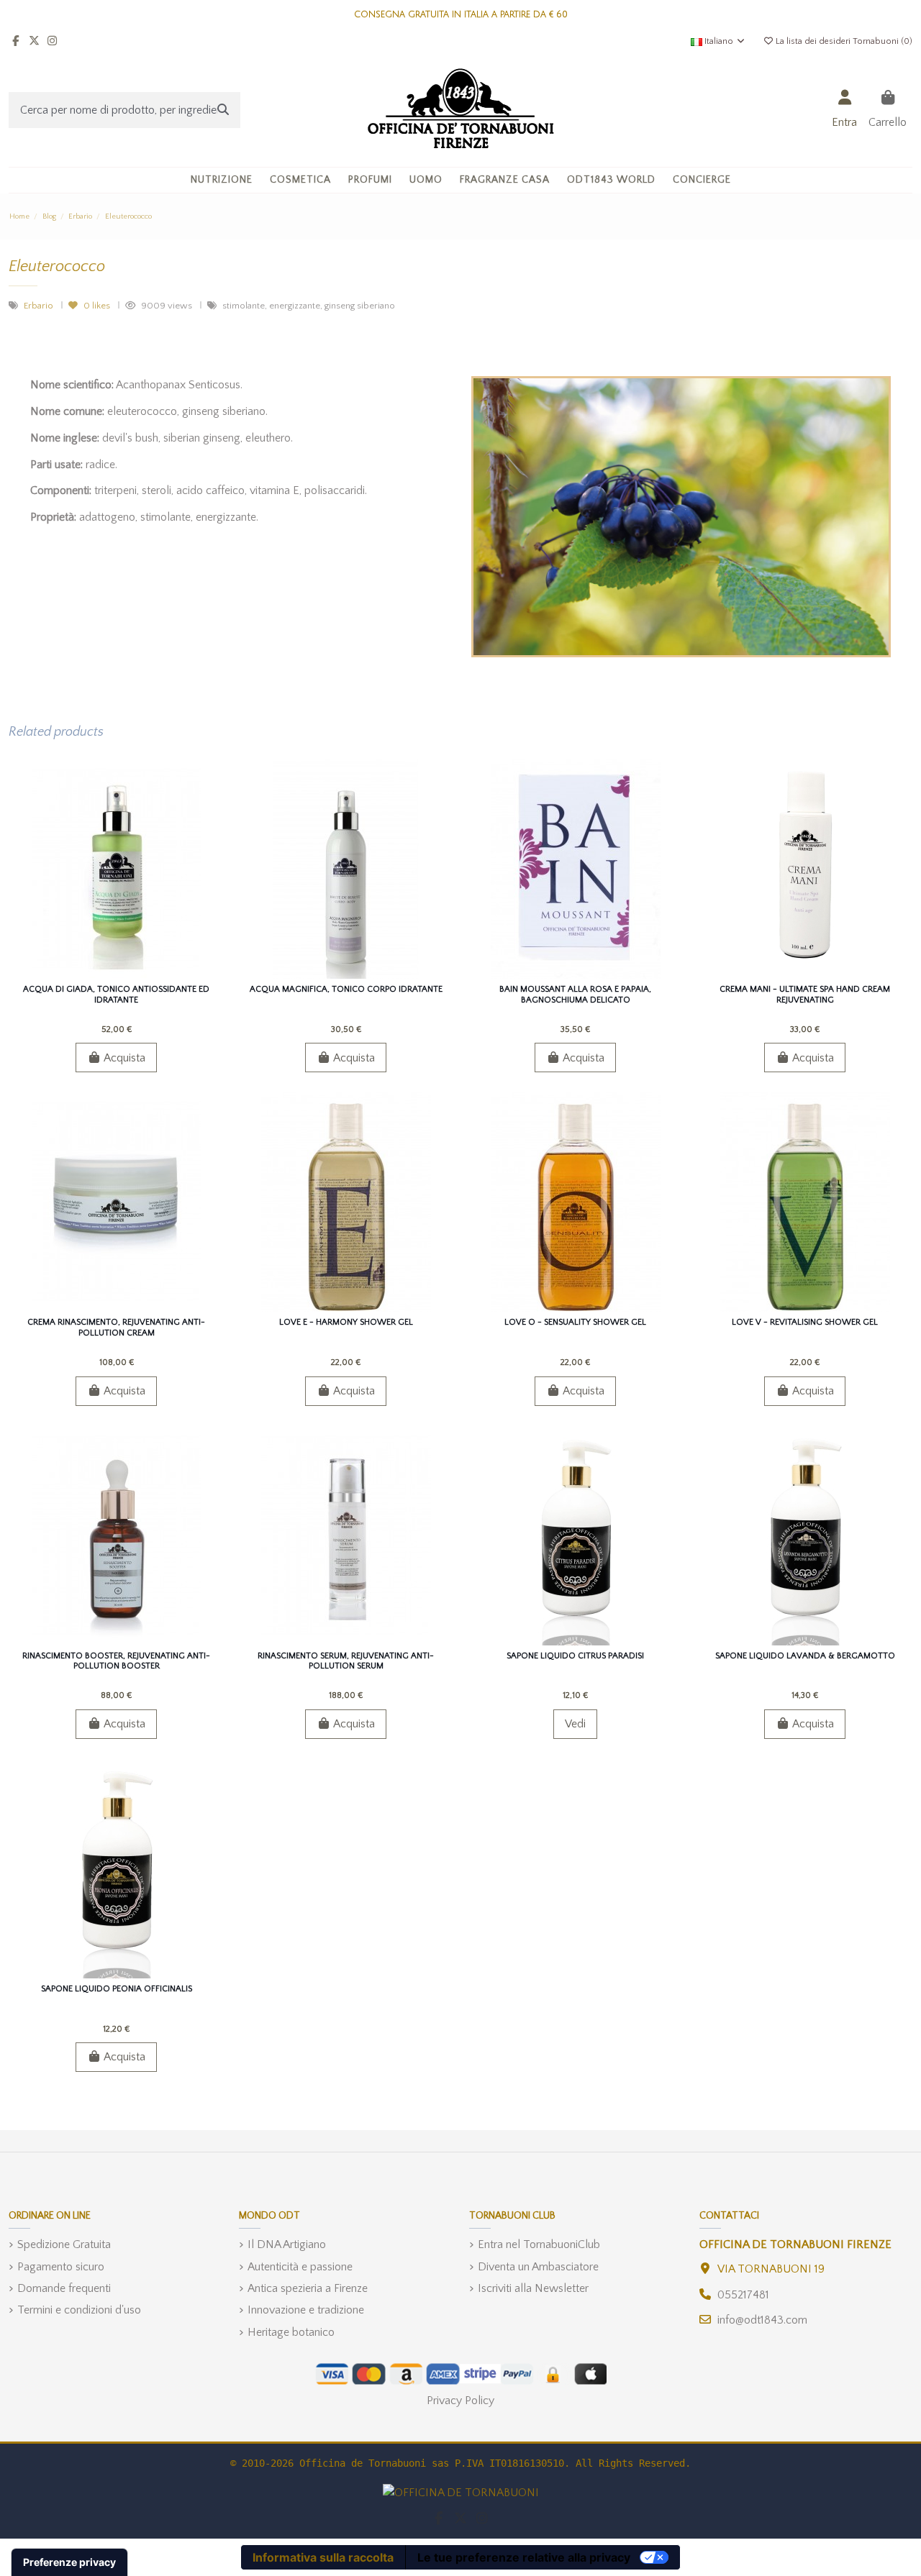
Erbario (40, 306)
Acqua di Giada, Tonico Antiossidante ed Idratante (116, 994)
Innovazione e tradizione (306, 2310)
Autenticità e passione (300, 2267)
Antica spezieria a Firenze (308, 2288)
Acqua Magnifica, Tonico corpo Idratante (346, 989)
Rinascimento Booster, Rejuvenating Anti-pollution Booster (116, 1661)
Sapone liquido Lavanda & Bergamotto (805, 1656)
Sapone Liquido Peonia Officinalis (117, 1989)
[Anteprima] (139, 973)
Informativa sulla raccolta (323, 2557)
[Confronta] (115, 973)
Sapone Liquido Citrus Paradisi (575, 1656)
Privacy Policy (460, 2401)
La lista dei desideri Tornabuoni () (843, 41)
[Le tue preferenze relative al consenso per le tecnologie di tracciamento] (69, 2562)
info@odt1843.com (762, 2320)
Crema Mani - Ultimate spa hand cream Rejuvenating (805, 994)
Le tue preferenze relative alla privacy (524, 2557)
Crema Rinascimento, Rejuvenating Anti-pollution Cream (116, 1327)
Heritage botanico (291, 2332)
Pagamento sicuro (61, 2267)
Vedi (575, 1724)
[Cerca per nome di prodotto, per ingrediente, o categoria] (223, 110)
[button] (300, 180)
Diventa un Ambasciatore (538, 2267)
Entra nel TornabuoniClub (539, 2244)
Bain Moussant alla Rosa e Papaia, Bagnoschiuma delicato (575, 994)
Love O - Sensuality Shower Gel (575, 1322)
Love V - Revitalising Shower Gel (805, 1322)
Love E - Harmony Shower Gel (346, 1322)
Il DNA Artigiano (287, 2244)
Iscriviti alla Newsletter (533, 2288)
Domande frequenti (64, 2288)
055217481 (743, 2295)
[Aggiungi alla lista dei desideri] (92, 973)
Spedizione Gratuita (64, 2244)
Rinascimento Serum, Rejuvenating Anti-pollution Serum (346, 1661)
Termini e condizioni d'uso (79, 2310)
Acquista (124, 1058)
